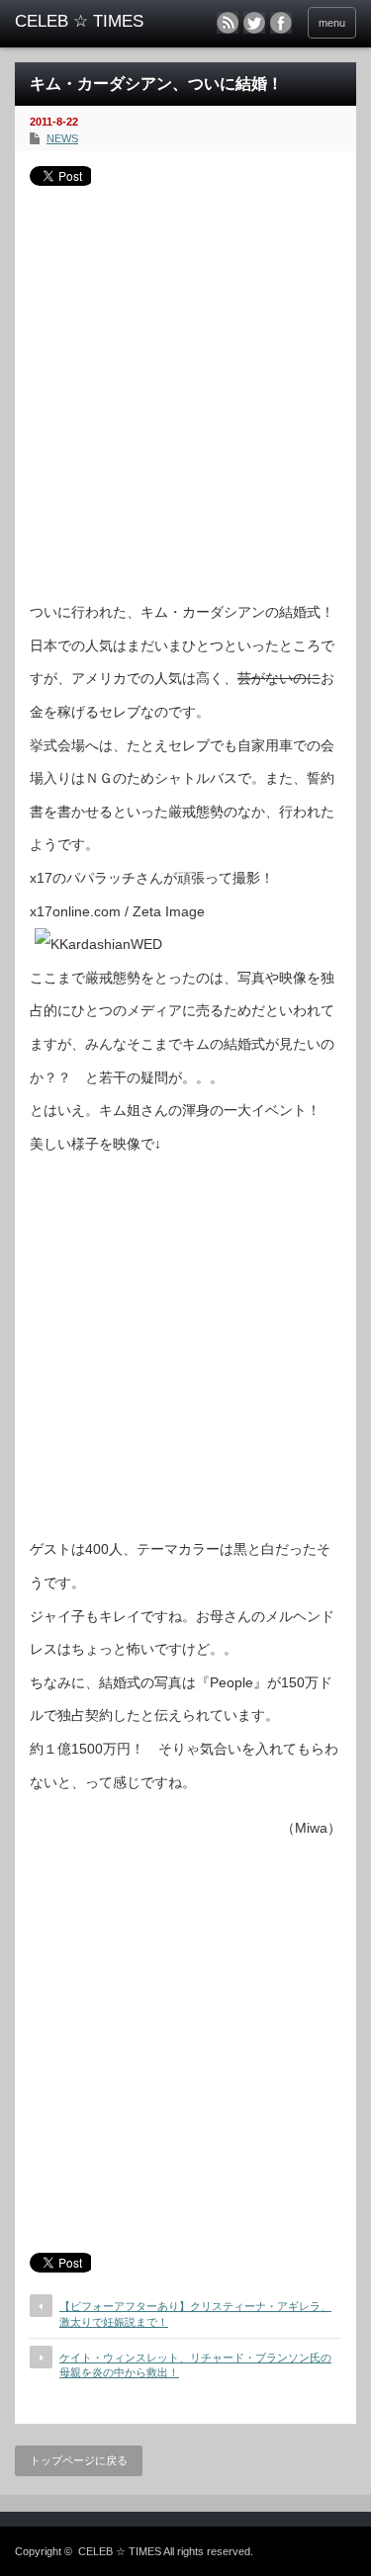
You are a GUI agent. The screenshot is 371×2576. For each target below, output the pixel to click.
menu (332, 23)
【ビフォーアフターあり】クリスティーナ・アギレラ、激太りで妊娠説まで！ (195, 2314)
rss (228, 23)
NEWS (62, 138)
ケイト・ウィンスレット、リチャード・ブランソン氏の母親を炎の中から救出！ (195, 2365)
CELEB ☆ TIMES (120, 2551)
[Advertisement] (185, 386)
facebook (281, 23)
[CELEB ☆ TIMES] (89, 22)
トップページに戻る (79, 2460)
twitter (254, 23)
